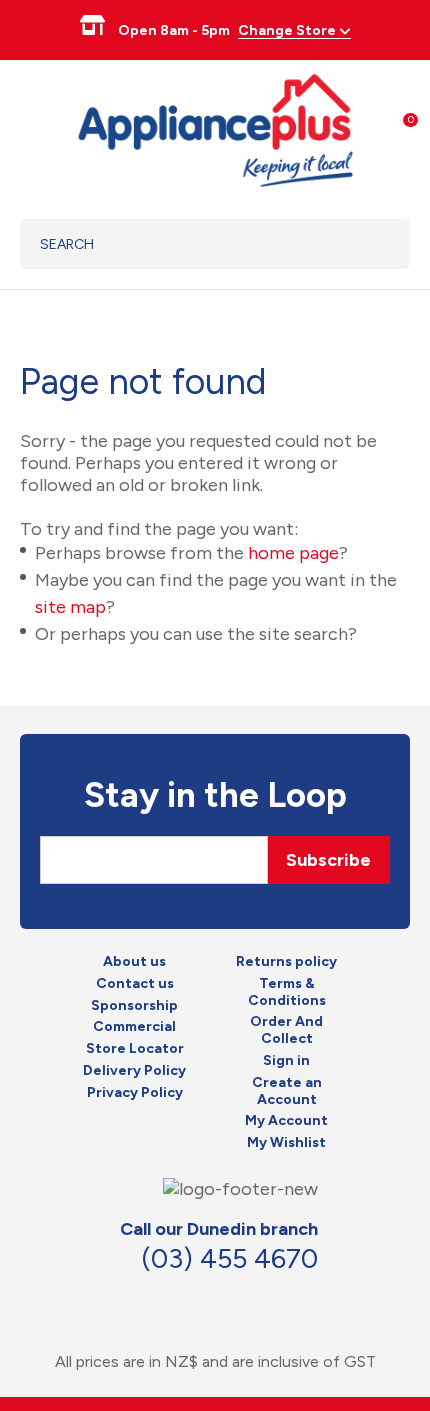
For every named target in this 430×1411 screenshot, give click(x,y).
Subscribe (328, 860)
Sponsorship (134, 1006)
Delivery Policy (134, 1071)
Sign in (286, 1061)
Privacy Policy (135, 1093)
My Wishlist (286, 1143)
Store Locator (135, 1049)
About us (134, 962)
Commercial (134, 1027)
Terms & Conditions (287, 992)
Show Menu (32, 127)
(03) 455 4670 (229, 1258)
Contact (222, 1300)
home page (293, 553)
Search (369, 244)
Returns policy (286, 962)
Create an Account (287, 1091)
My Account (286, 1121)
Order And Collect (286, 1030)
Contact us (135, 984)
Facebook (178, 1300)
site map (70, 607)
